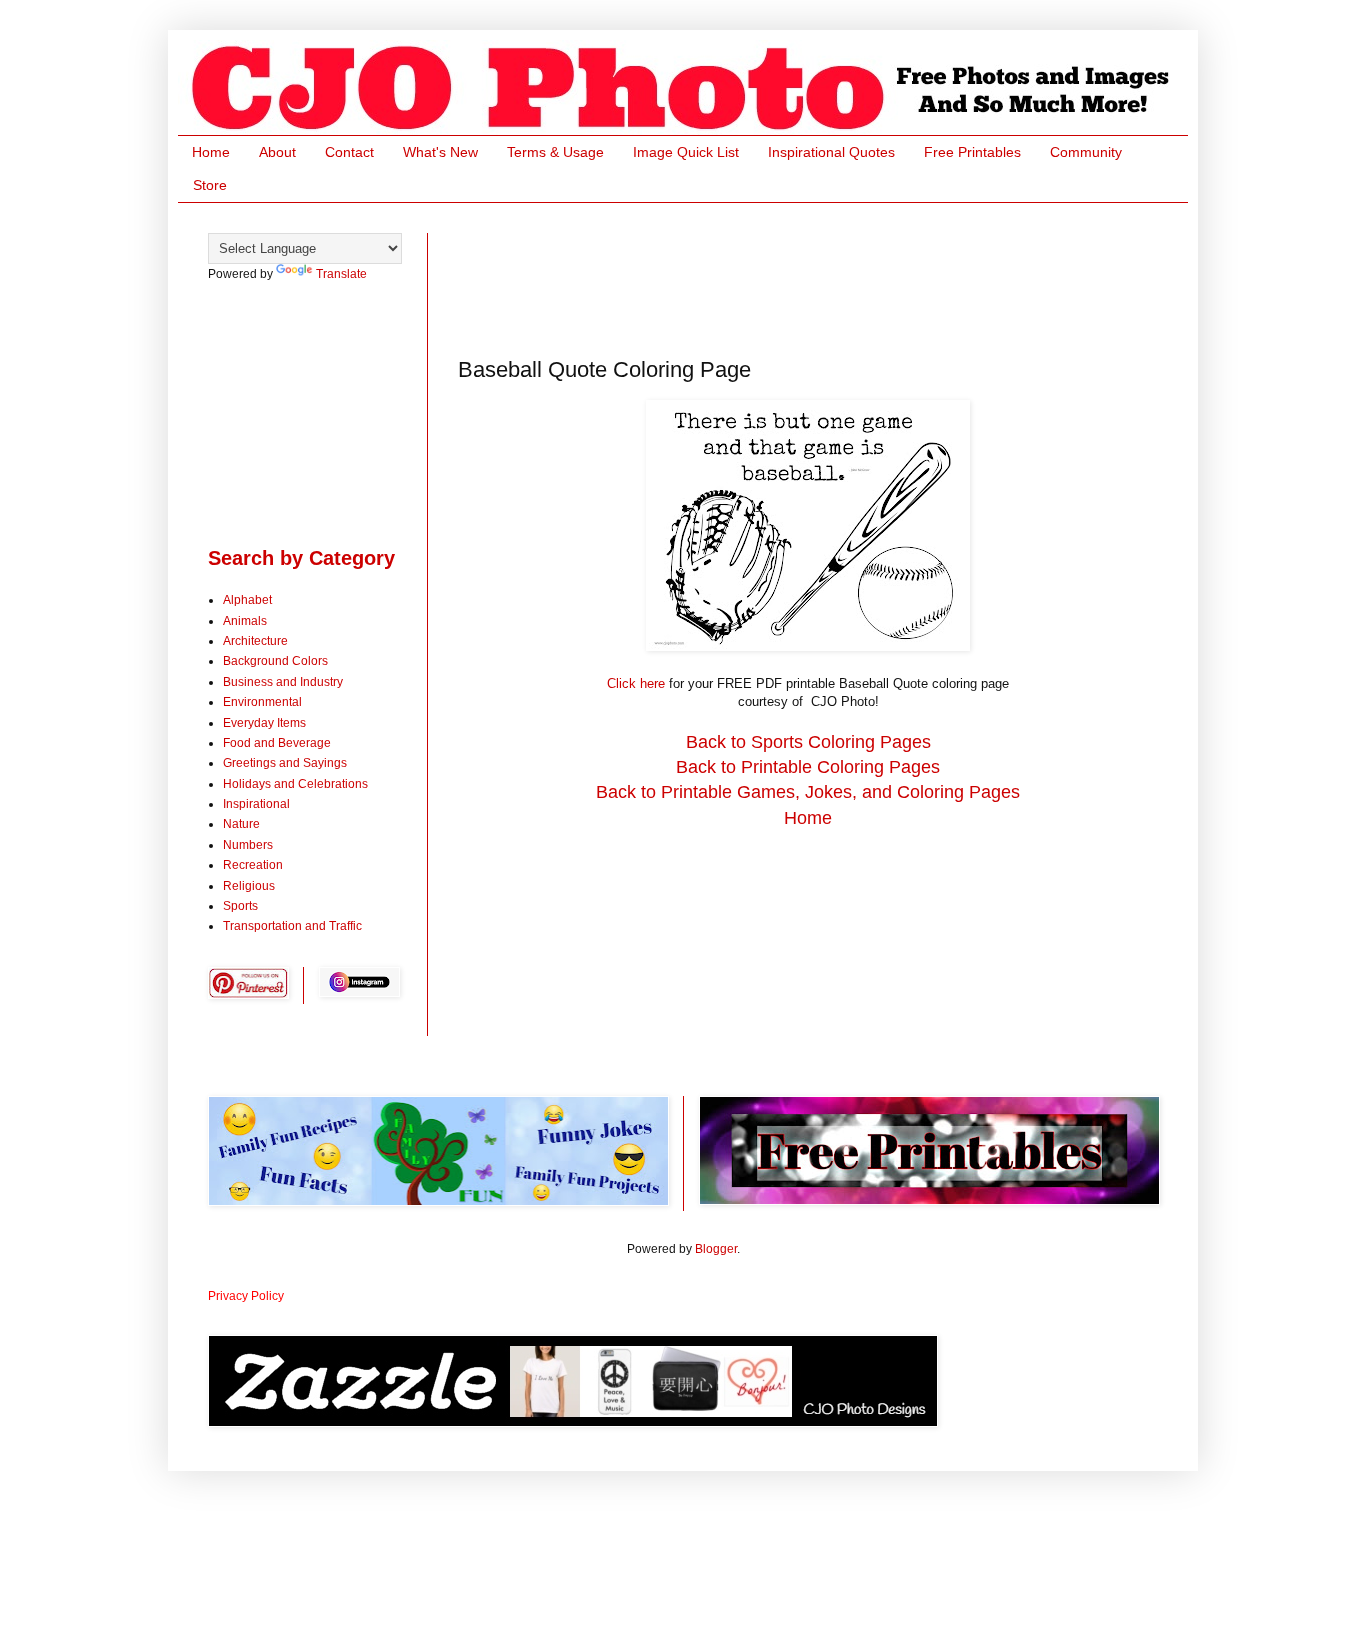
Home (211, 152)
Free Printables (972, 152)
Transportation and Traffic (292, 926)
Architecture (255, 641)
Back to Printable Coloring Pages (808, 767)
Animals (245, 621)
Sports (240, 906)
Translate (341, 274)
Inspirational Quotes (831, 152)
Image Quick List (686, 152)
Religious (249, 886)
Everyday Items (264, 723)
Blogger (716, 1249)
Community (1086, 152)
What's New (440, 152)
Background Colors (275, 661)
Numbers (248, 845)
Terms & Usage (555, 152)
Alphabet (247, 600)
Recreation (253, 865)
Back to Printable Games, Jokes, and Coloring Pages (808, 792)
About (277, 152)
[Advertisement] (822, 278)
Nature (241, 824)
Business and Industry (283, 682)
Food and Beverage (277, 743)
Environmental (262, 702)
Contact (349, 152)
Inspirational (256, 804)
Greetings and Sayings (285, 763)
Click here (636, 683)
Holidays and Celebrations (295, 784)
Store (210, 185)
